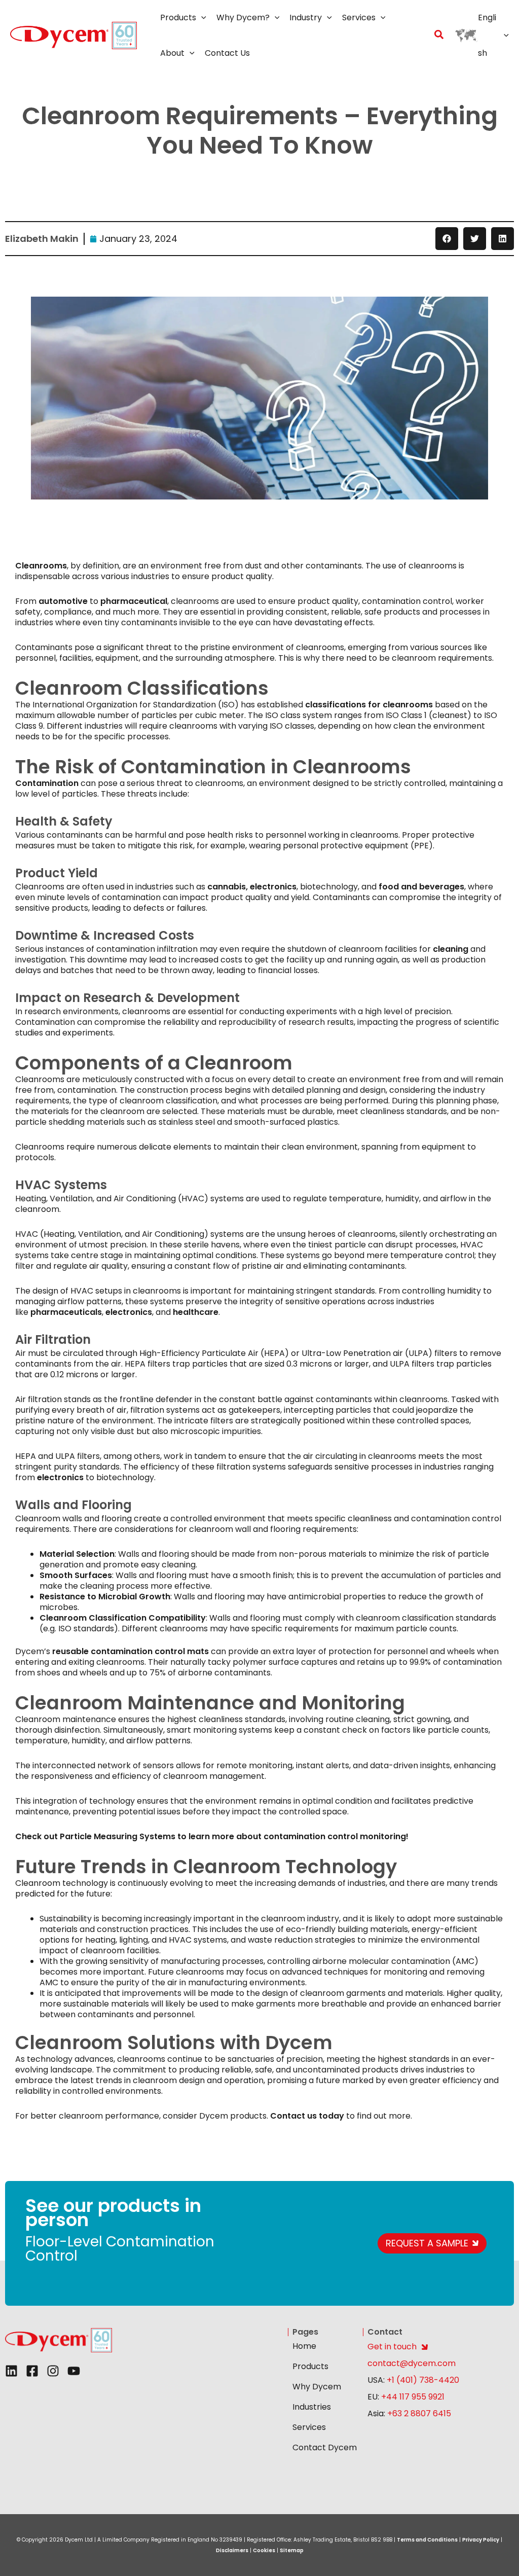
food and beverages (421, 887)
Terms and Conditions (427, 2540)
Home (304, 2346)
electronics (273, 887)
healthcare (196, 1312)
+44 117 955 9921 (413, 2397)
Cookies (264, 2550)
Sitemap (292, 2550)
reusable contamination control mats (131, 1651)
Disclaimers (232, 2550)
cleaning (451, 949)
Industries (312, 2407)
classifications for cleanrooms (369, 705)
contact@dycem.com (412, 2363)
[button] (201, 18)
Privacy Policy (481, 2540)
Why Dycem (317, 2387)
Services (309, 2427)
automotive (63, 601)
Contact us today (307, 2116)
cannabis (227, 887)
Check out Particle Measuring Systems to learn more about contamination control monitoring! (212, 1836)
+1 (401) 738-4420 (422, 2380)
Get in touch (392, 2347)
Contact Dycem (325, 2447)
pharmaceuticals (66, 1312)
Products (310, 2366)
